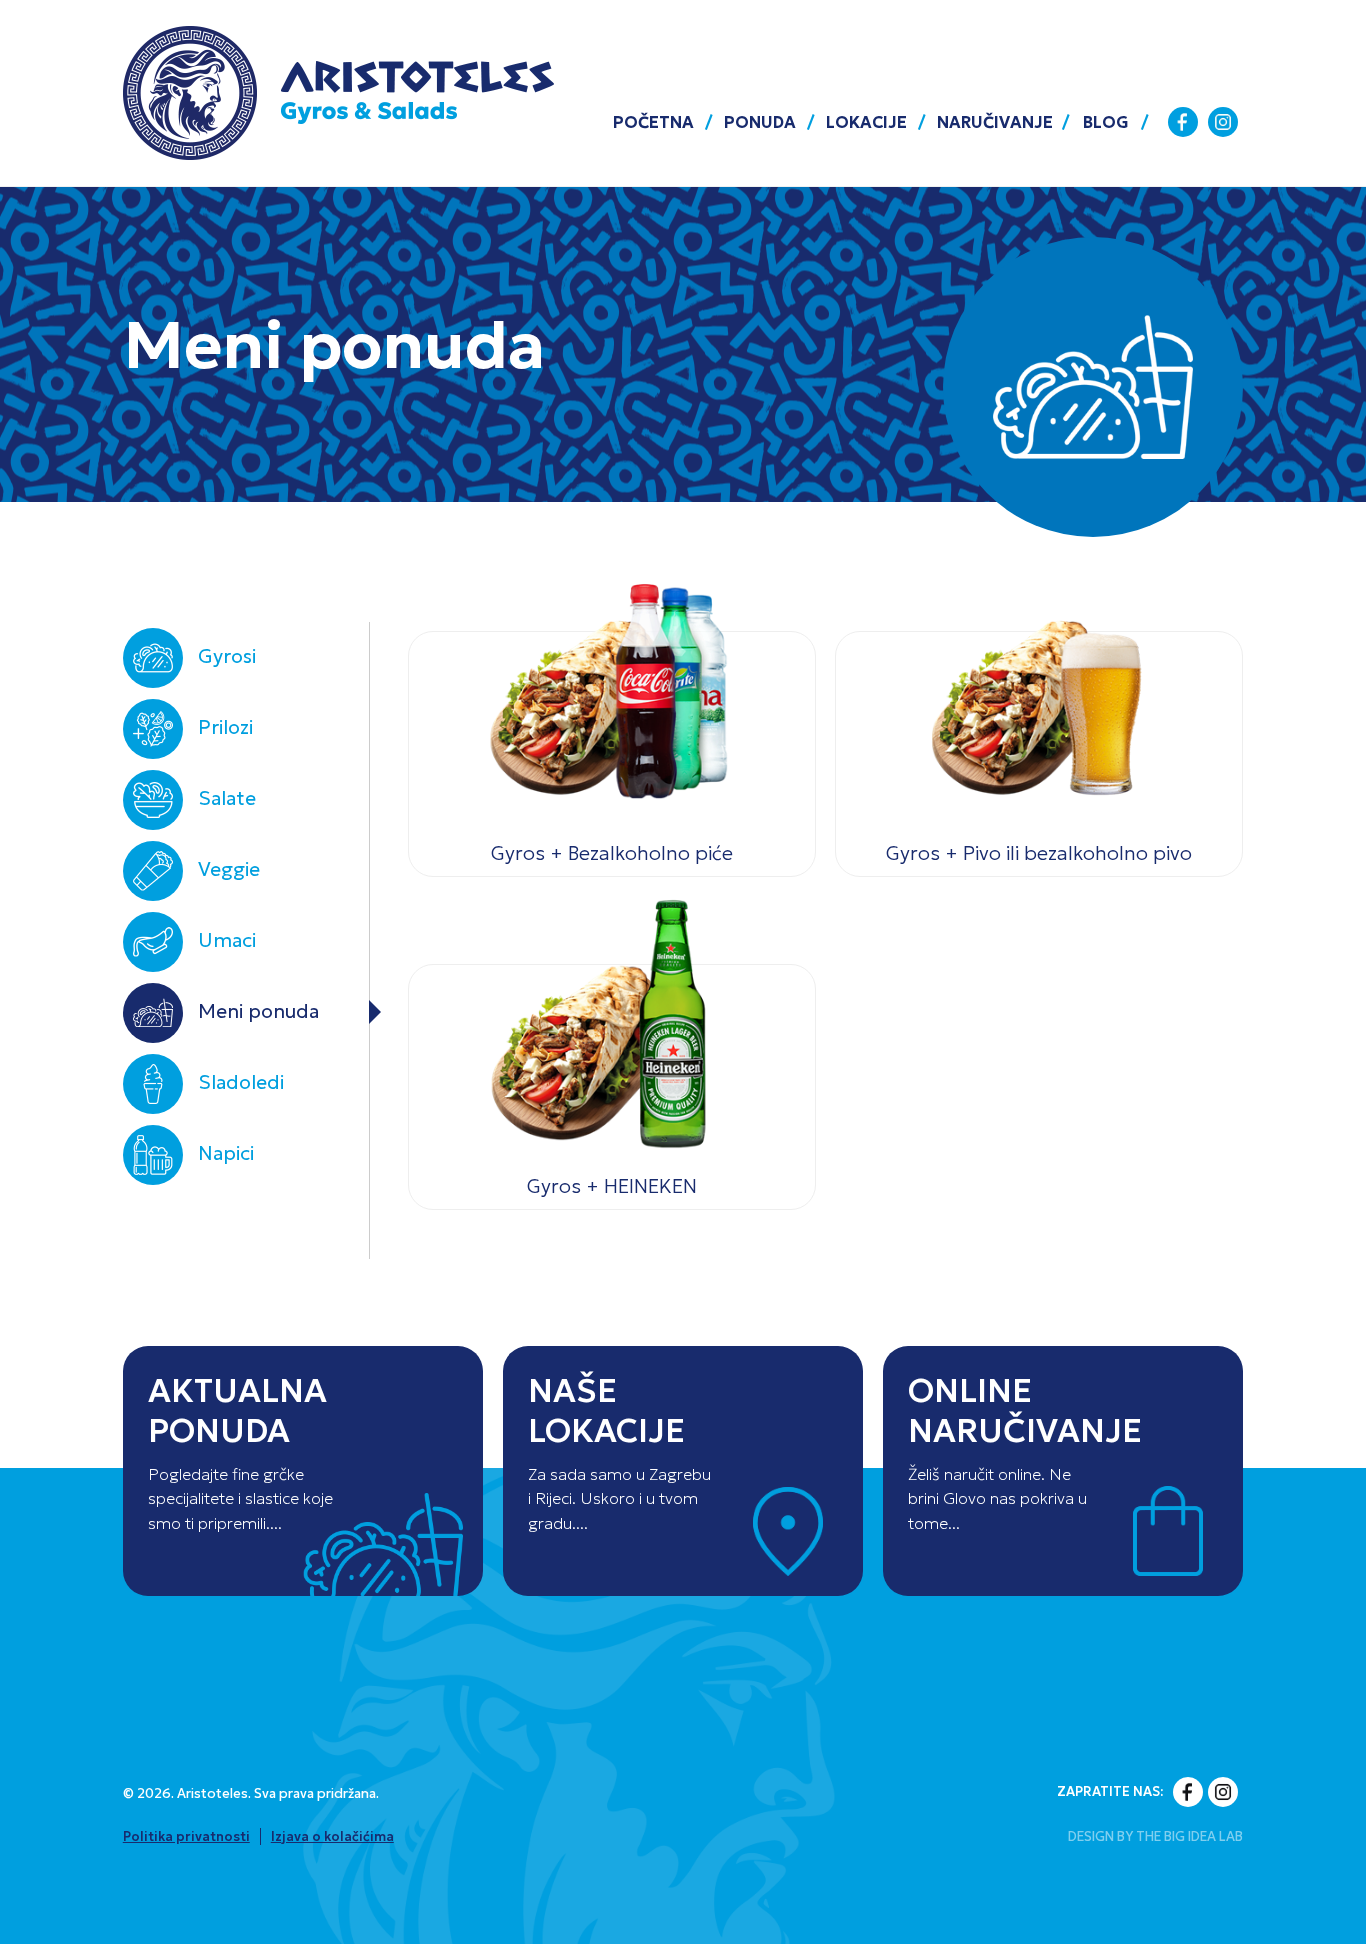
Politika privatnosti (186, 1836)
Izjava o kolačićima (332, 1836)
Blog (1106, 122)
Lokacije (866, 122)
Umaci (227, 940)
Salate (227, 798)
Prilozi (225, 727)
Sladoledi (241, 1082)
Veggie (229, 869)
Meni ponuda (258, 1011)
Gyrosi (227, 656)
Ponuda (760, 122)
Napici (226, 1153)
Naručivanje (995, 122)
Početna (653, 122)
